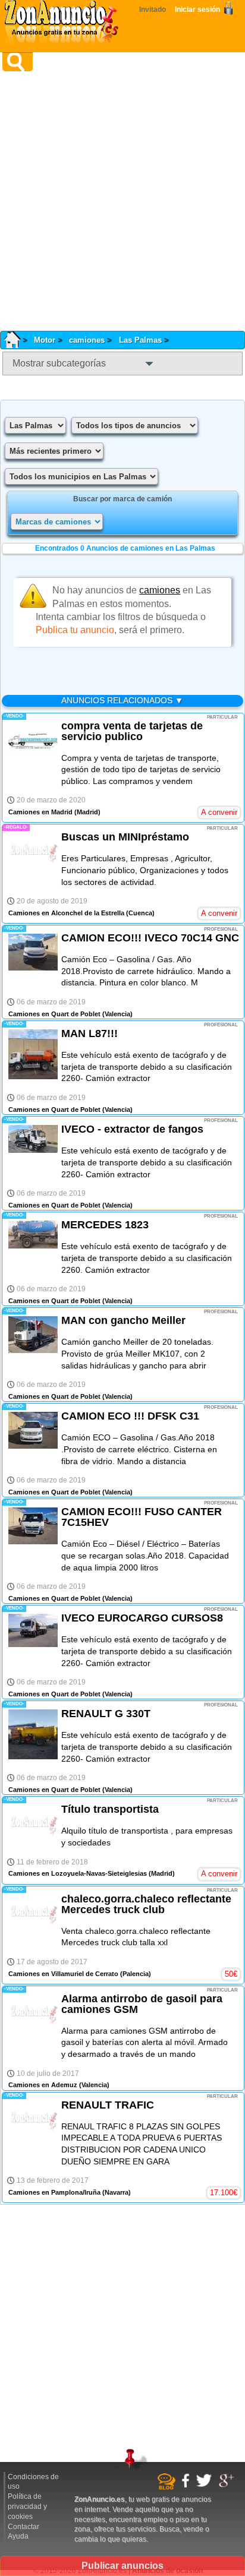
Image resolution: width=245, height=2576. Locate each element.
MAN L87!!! (89, 1033)
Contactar (23, 2527)
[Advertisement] (122, 201)
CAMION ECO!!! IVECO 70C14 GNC (150, 938)
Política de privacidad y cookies (27, 2507)
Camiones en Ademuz (43, 2085)
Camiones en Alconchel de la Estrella (66, 913)
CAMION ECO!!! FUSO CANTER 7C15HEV (142, 1517)
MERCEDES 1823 (105, 1225)
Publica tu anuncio (75, 630)
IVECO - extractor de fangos (132, 1129)
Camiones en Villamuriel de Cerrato (63, 1974)
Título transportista (110, 1809)
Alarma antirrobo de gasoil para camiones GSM (142, 2004)
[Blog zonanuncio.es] (168, 2488)
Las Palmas (140, 340)
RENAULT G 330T (106, 1714)
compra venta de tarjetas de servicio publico (132, 731)
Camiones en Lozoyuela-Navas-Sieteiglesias (78, 1873)
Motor (45, 340)
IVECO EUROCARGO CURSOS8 (142, 1618)
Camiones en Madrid (40, 812)
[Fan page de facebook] (187, 2486)
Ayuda (18, 2536)
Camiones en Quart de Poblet (54, 1014)
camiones (87, 340)
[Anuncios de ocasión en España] (64, 24)
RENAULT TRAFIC (108, 2105)
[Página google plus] (228, 2486)
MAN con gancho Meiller (123, 1320)
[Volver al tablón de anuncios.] (16, 340)
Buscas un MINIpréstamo (125, 837)
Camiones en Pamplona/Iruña (54, 2192)
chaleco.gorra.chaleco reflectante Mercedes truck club (146, 1904)
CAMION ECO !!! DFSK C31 (130, 1416)
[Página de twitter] (205, 2485)
